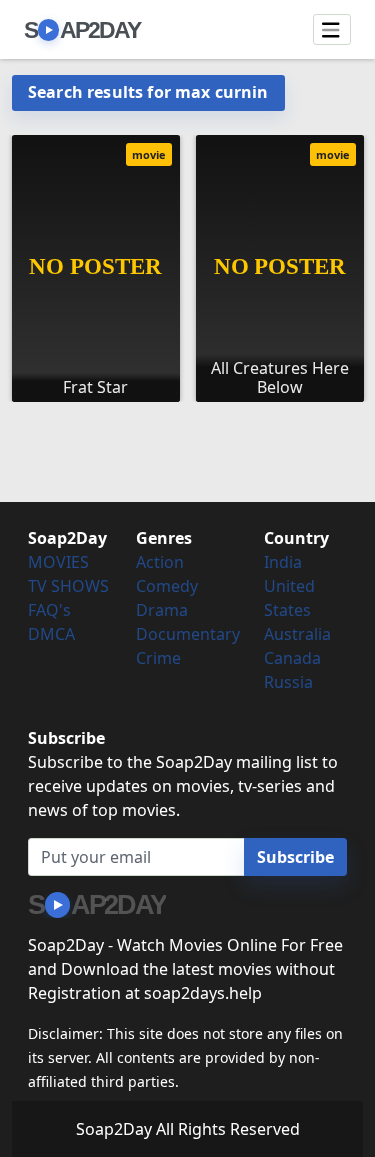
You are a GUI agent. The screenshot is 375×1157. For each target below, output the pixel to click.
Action (160, 562)
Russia (288, 682)
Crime (158, 658)
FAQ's (49, 610)
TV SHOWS (68, 586)
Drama (162, 610)
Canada (292, 658)
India (283, 562)
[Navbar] (332, 30)
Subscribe (295, 857)
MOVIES (58, 562)
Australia (297, 634)
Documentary (188, 634)
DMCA (51, 634)
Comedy (167, 586)
